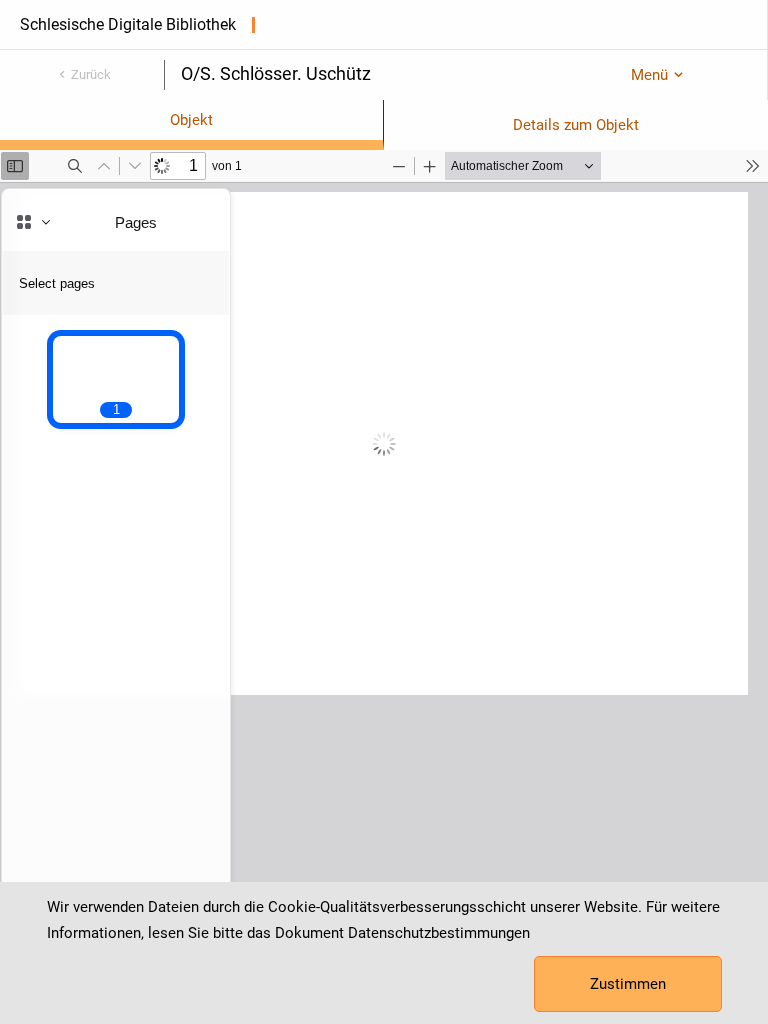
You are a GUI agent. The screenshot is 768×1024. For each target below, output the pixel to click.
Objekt (191, 120)
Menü (649, 75)
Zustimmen (628, 984)
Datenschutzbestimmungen (439, 933)
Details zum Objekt (576, 125)
